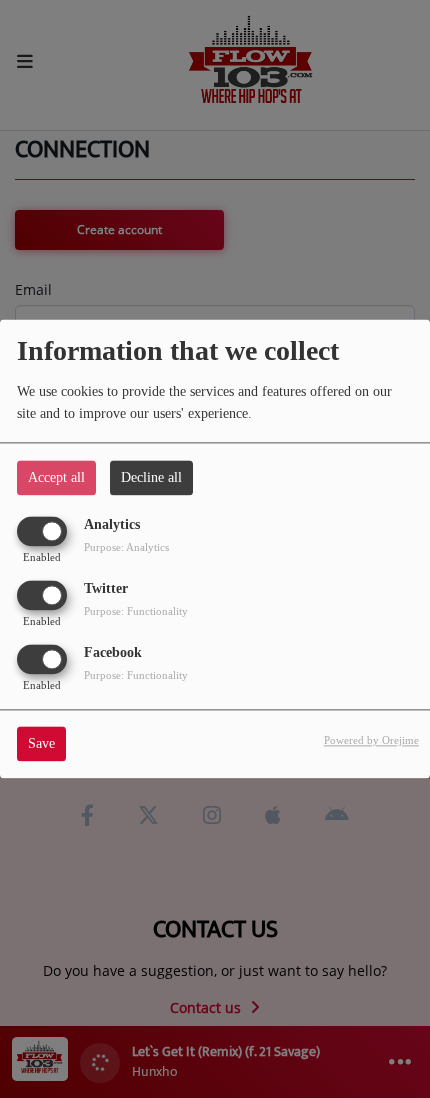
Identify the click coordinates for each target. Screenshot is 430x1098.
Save (41, 744)
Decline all (151, 477)
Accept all (56, 477)
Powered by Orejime (371, 741)
